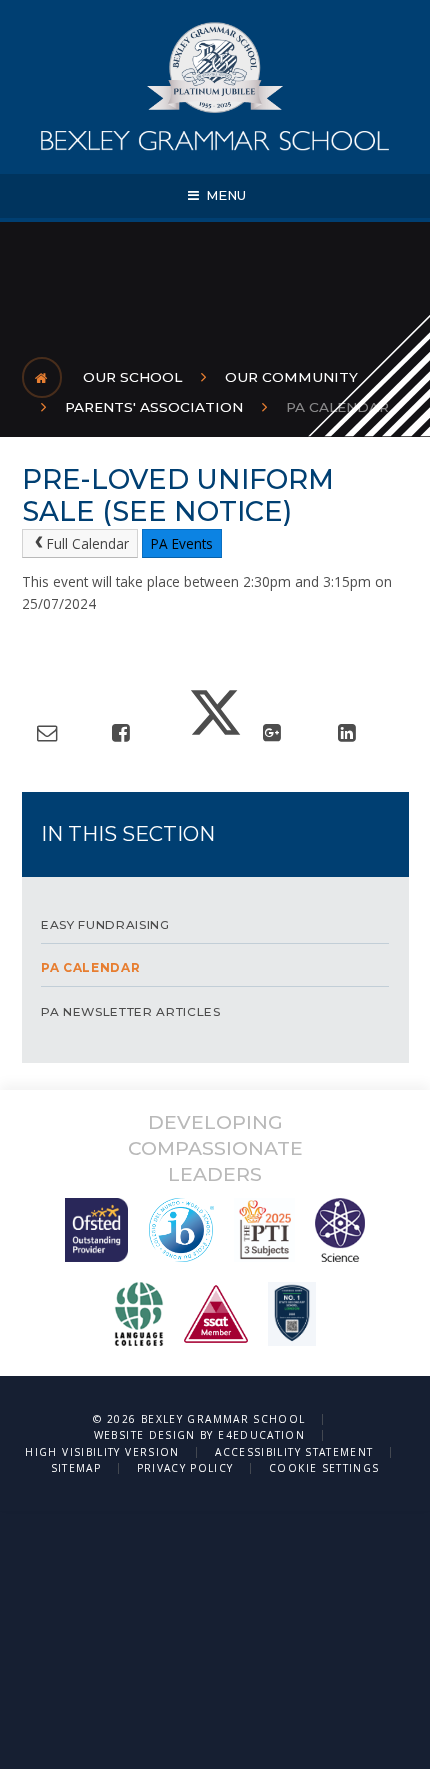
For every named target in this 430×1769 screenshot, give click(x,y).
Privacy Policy (185, 1468)
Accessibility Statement (294, 1452)
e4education (261, 1435)
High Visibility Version (102, 1452)
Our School (132, 377)
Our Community (291, 377)
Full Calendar (88, 543)
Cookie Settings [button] (324, 1468)
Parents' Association (154, 407)
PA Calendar (337, 407)
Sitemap (76, 1468)
